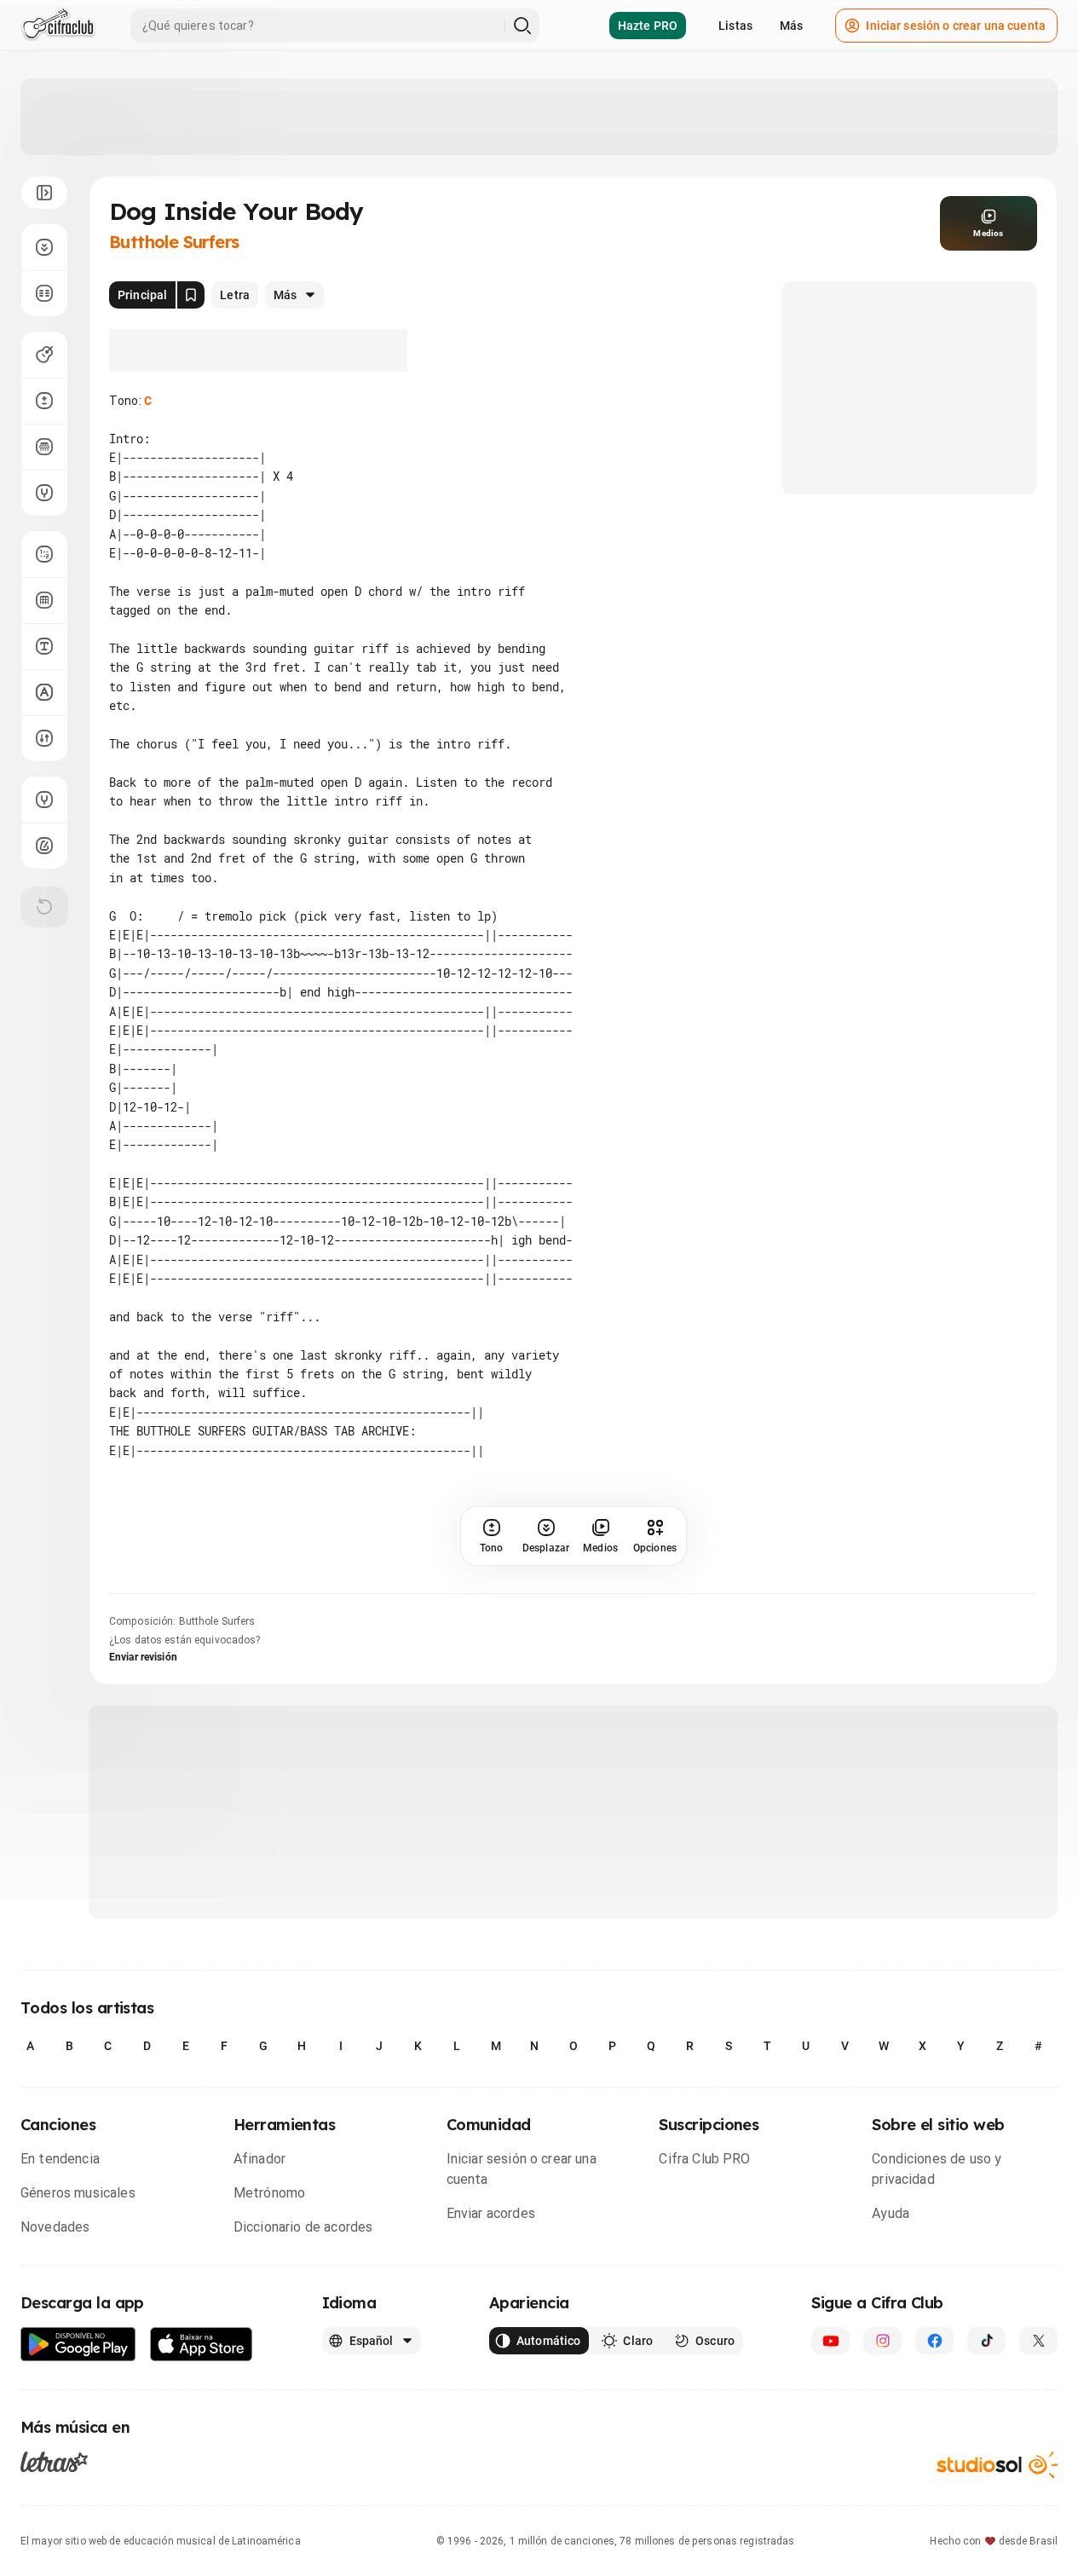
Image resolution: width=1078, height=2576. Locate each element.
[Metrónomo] (44, 846)
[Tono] (44, 401)
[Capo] (44, 447)
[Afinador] (44, 800)
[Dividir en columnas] (44, 293)
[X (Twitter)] (1038, 2341)
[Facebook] (934, 2341)
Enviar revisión (143, 1657)
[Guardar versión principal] (191, 295)
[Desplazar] (44, 247)
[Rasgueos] (44, 738)
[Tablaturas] (44, 554)
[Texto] (44, 646)
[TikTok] (986, 2341)
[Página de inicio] (58, 26)
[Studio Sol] (997, 2465)
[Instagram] (882, 2341)
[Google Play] (78, 2345)
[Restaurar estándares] (44, 907)
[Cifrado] (44, 692)
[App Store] (202, 2345)
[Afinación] (44, 493)
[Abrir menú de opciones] (44, 193)
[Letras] (54, 2462)
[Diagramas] (44, 600)
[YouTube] (830, 2341)
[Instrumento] (44, 355)
